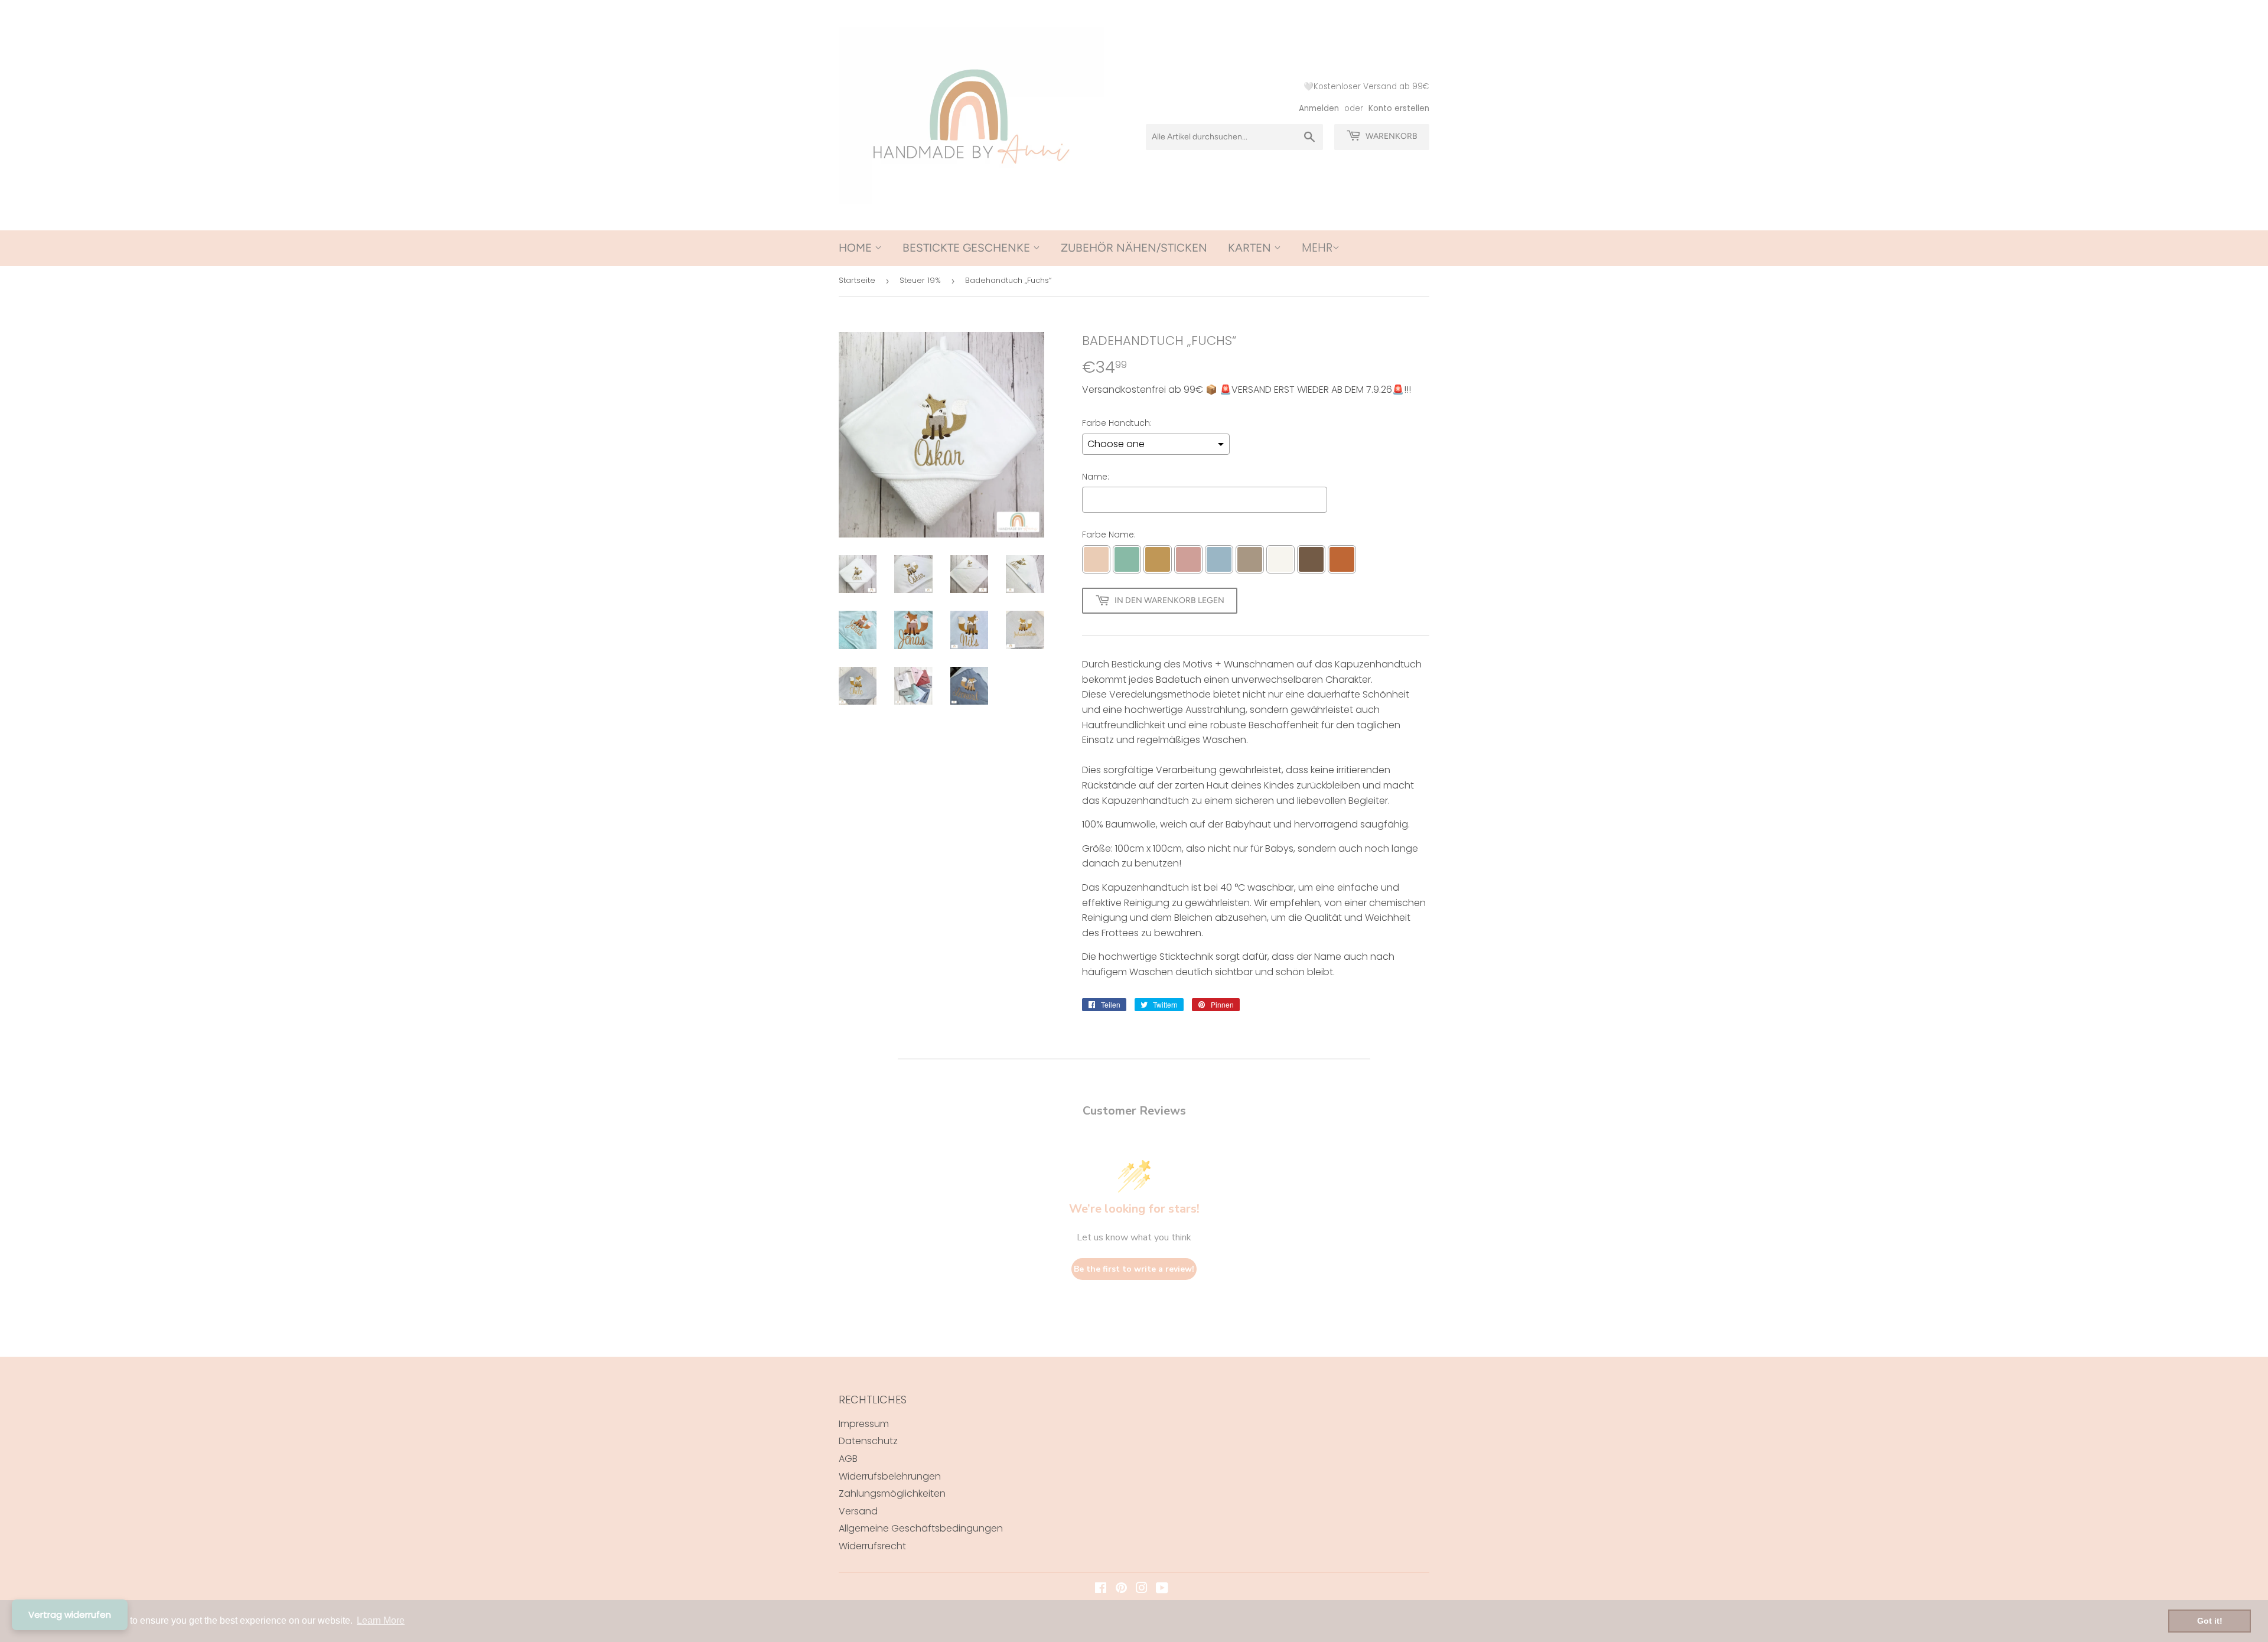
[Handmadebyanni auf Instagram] (1142, 1589)
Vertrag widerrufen (70, 1615)
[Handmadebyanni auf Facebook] (1101, 1589)
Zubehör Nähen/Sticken (1134, 248)
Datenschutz (868, 1441)
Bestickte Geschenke (968, 248)
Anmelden (1319, 108)
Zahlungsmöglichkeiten (892, 1493)
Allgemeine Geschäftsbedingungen (921, 1528)
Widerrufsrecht (872, 1546)
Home (857, 248)
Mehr (1317, 248)
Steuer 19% (920, 280)
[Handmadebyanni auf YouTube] (1162, 1589)
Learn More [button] (381, 1620)
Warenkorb (1391, 136)
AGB (848, 1459)
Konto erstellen (1399, 108)
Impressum (864, 1424)
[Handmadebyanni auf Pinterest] (1121, 1589)
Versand (858, 1511)
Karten (1251, 248)
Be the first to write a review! (1134, 1269)
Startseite (857, 280)
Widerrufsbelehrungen (890, 1476)
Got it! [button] (2210, 1621)
